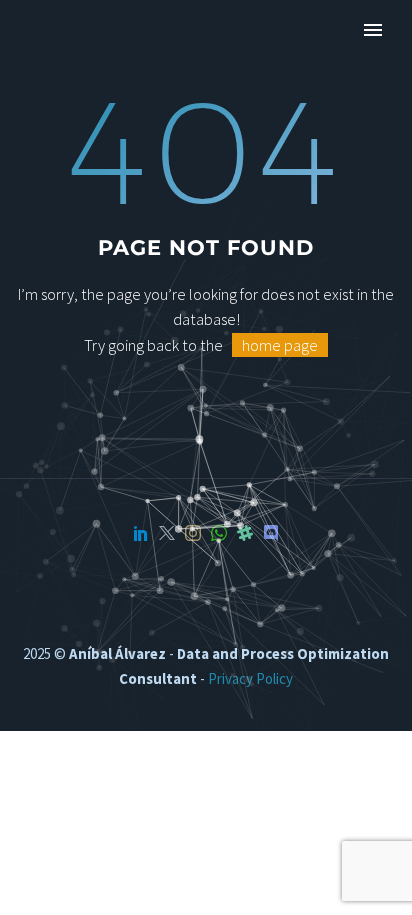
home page (280, 345)
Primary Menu (373, 30)
